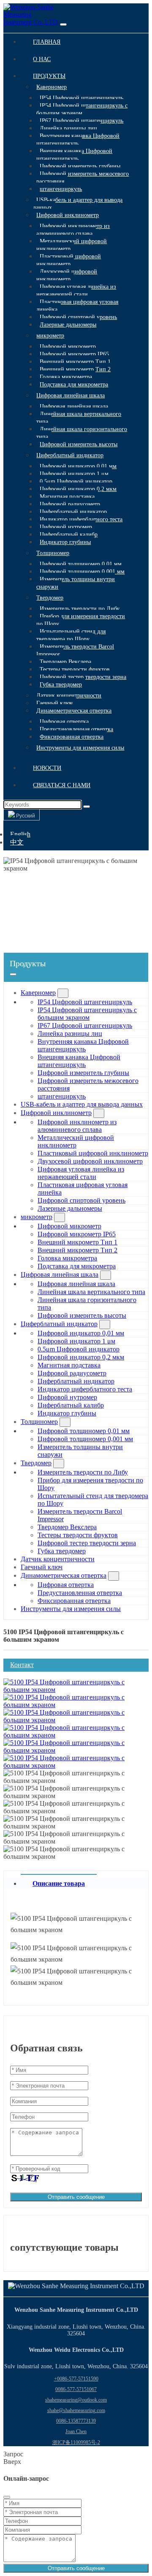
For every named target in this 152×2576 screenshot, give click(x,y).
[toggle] (63, 24)
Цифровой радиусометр (70, 504)
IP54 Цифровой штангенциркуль (81, 98)
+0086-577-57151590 (76, 2379)
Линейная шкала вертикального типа (79, 418)
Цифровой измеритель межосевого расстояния (83, 178)
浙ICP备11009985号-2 (76, 2442)
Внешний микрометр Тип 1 (75, 362)
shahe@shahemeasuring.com (76, 2410)
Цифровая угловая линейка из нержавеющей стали (76, 291)
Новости (47, 768)
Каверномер (52, 87)
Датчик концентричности (69, 696)
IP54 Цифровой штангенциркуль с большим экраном (82, 109)
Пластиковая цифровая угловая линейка (77, 306)
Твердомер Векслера (65, 662)
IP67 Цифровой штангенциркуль (81, 121)
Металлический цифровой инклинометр (72, 245)
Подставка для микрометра (74, 385)
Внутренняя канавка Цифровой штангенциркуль (78, 140)
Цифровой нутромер (66, 527)
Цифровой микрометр (68, 347)
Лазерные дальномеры (68, 325)
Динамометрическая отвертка (74, 711)
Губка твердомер (61, 685)
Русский (25, 816)
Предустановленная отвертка (76, 729)
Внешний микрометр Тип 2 (75, 369)
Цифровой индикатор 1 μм (74, 474)
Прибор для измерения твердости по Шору (81, 620)
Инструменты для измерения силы (80, 748)
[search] (87, 807)
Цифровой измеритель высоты (79, 444)
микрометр (50, 336)
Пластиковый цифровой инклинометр (69, 260)
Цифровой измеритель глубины (80, 166)
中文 (17, 842)
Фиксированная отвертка (72, 737)
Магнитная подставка (67, 497)
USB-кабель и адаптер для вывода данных (78, 204)
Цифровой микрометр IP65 (74, 354)
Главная (47, 42)
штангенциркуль (61, 189)
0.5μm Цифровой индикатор (76, 481)
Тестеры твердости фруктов (75, 669)
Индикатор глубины (65, 542)
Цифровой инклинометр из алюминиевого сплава (73, 230)
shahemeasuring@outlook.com (76, 2400)
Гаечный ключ (54, 703)
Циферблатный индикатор (70, 455)
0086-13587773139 (76, 2421)
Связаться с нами (62, 785)
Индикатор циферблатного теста (81, 519)
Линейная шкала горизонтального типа (82, 433)
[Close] (7, 2497)
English (20, 834)
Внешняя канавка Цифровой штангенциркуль (74, 155)
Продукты (49, 76)
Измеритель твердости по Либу (80, 609)
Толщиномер (53, 553)
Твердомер (50, 598)
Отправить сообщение (76, 2197)
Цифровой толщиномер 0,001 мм (82, 572)
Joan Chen (76, 2431)
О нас (42, 59)
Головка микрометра (66, 377)
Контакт (22, 1665)
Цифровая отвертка (64, 722)
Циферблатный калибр (69, 535)
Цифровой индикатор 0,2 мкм (78, 489)
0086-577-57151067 (76, 2389)
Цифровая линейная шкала (71, 395)
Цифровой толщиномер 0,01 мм (81, 564)
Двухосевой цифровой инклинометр (67, 275)
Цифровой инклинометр (68, 215)
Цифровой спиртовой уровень (78, 317)
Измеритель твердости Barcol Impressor (75, 650)
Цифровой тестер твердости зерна (83, 677)
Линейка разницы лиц (68, 128)
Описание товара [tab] (59, 1883)
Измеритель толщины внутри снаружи (76, 583)
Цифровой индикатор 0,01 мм (78, 466)
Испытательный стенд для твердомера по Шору (71, 635)
